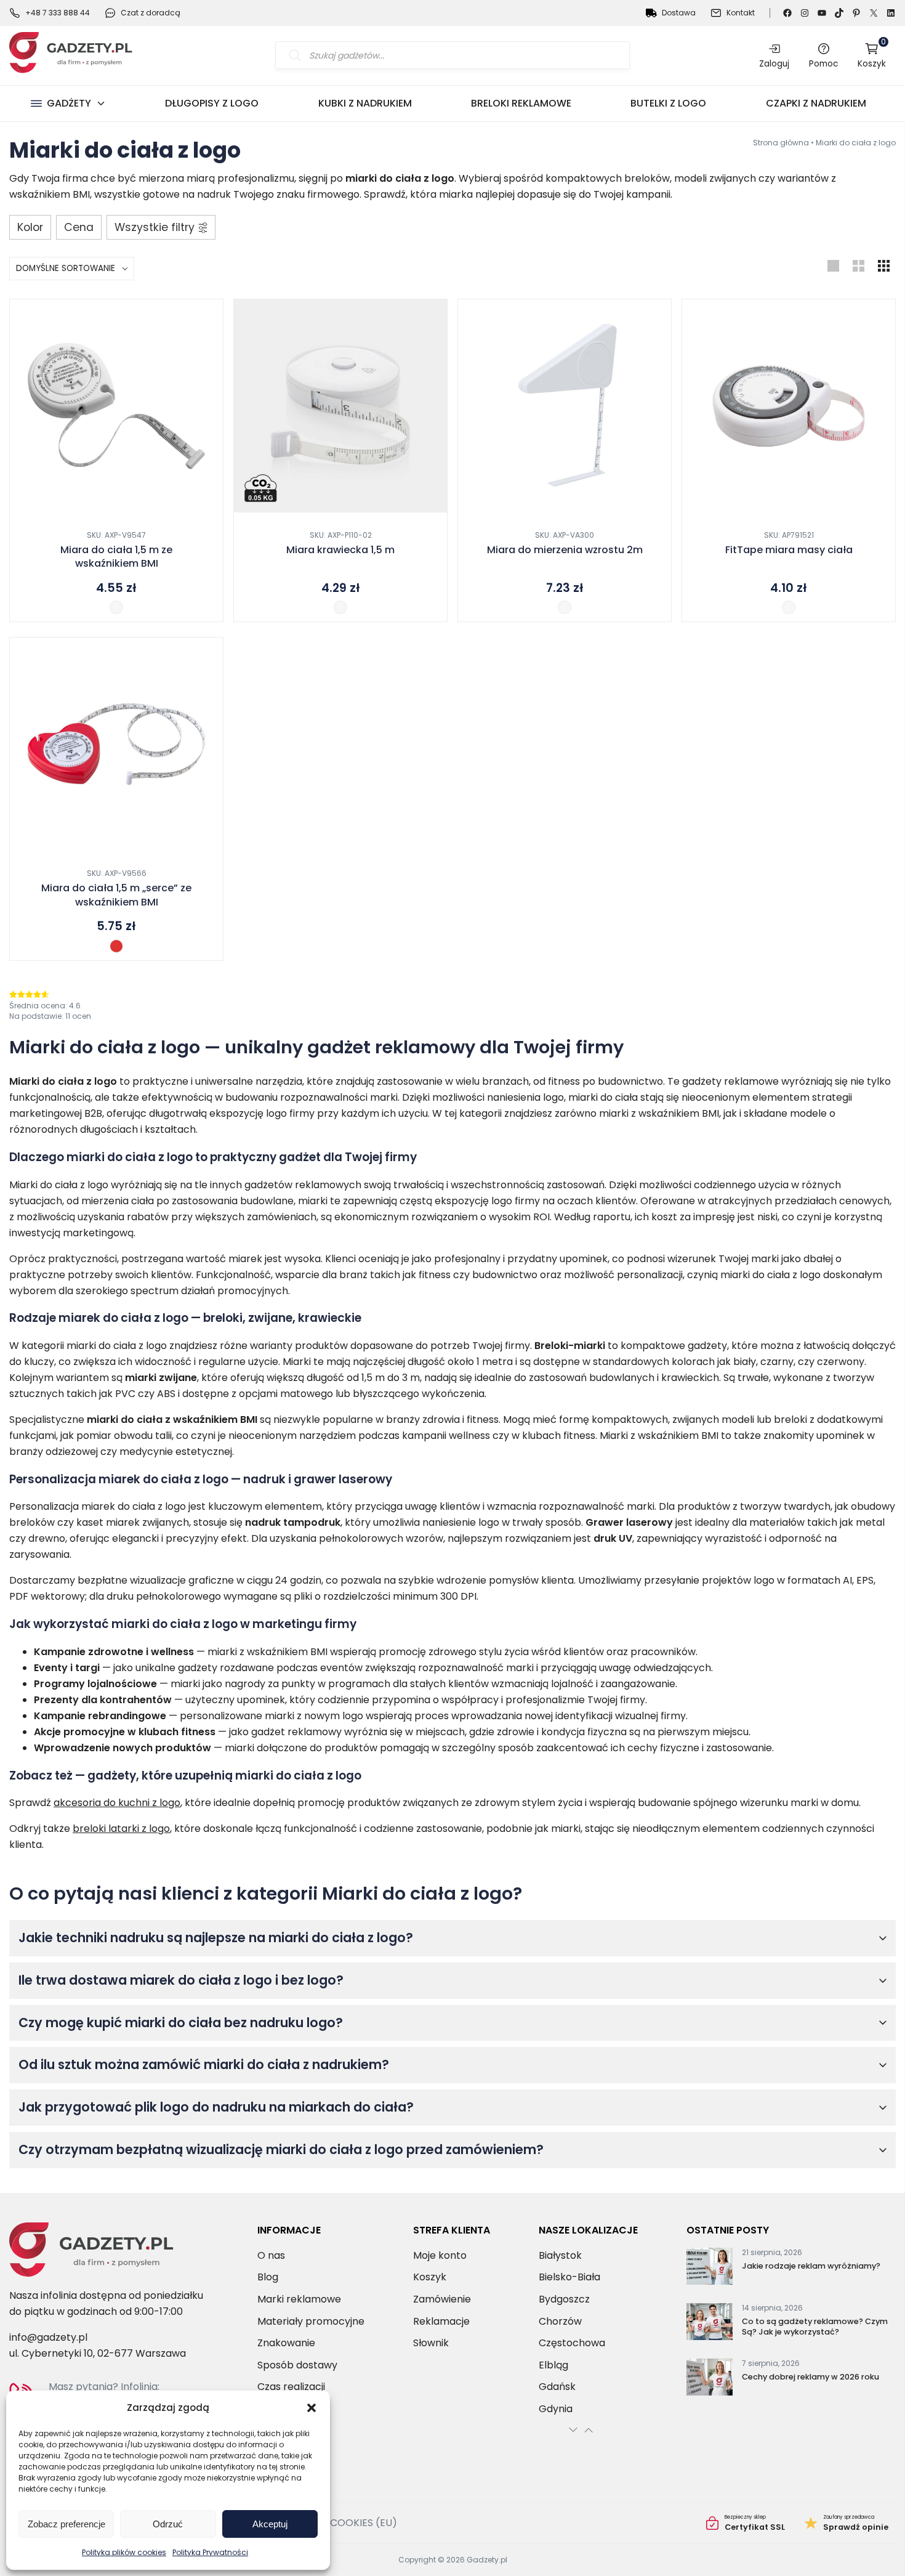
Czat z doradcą (151, 13)
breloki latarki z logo (121, 1829)
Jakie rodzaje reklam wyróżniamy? (811, 2266)
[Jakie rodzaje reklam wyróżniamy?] (710, 2269)
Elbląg (553, 2365)
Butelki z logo (668, 103)
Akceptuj (270, 2524)
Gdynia (556, 2409)
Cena (79, 227)
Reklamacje (441, 2321)
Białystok (560, 2255)
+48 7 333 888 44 (58, 13)
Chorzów (560, 2321)
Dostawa (679, 13)
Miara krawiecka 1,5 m (340, 550)
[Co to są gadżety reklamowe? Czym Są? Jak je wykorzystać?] (710, 2324)
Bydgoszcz (564, 2299)
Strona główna (781, 143)
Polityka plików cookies (124, 2552)
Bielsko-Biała (569, 2277)
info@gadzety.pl (48, 2337)
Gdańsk (557, 2387)
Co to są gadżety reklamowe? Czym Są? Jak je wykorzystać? (815, 2327)
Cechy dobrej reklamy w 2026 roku (810, 2377)
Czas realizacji (291, 2387)
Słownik (431, 2343)
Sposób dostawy (297, 2365)
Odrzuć (168, 2524)
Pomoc (823, 63)
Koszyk (872, 55)
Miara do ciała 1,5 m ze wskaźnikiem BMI (116, 557)
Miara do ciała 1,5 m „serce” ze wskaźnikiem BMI (116, 895)
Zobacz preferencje (66, 2524)
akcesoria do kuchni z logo (117, 1803)
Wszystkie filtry (155, 227)
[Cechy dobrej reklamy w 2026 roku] (710, 2380)
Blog (268, 2277)
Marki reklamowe (299, 2299)
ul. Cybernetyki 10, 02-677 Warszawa (98, 2353)
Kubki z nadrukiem (365, 103)
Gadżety (69, 103)
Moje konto (440, 2255)
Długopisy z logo (212, 103)
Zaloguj (774, 63)
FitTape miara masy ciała (789, 550)
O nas (271, 2255)
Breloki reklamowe (521, 103)
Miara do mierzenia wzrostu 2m (565, 550)
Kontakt (741, 13)
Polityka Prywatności (210, 2552)
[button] (312, 2408)
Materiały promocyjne (311, 2321)
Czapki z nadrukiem (816, 103)
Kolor (30, 227)
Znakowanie (286, 2343)
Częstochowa (572, 2343)
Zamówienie (442, 2299)
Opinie (847, 2523)
